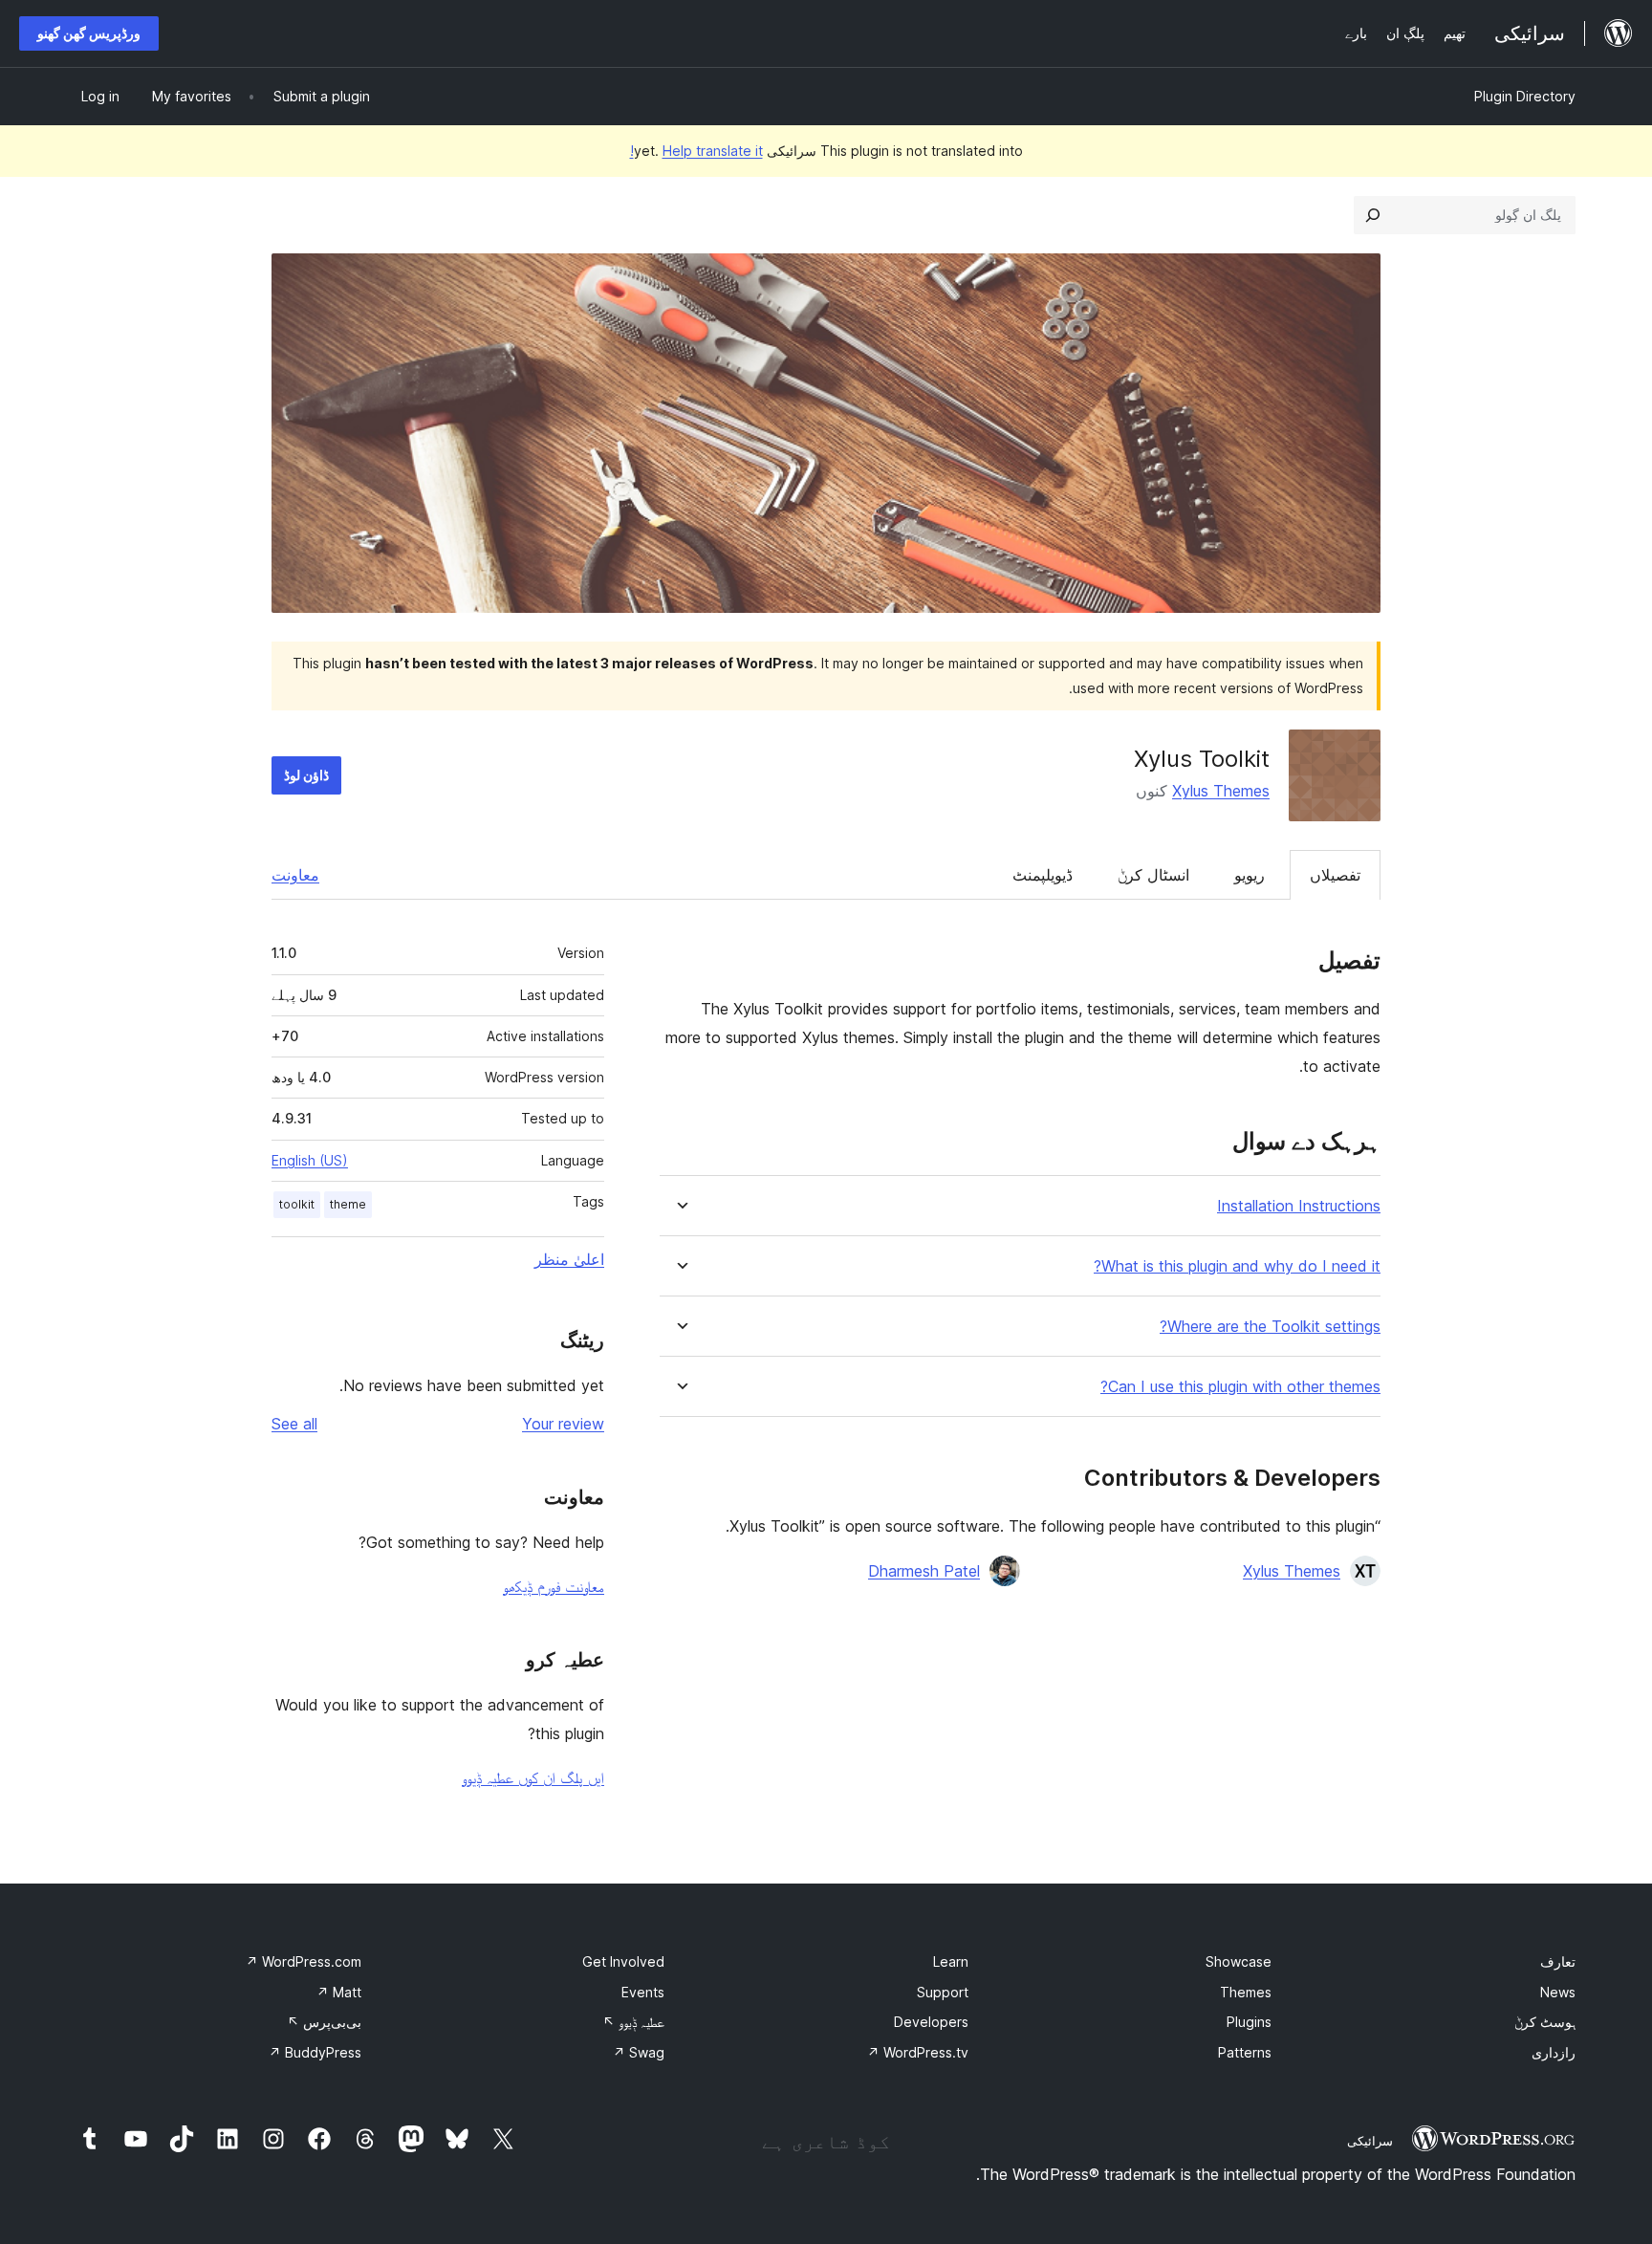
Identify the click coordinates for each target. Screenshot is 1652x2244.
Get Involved (623, 1961)
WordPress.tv (918, 2052)
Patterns (1245, 2052)
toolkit (297, 1204)
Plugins (1249, 2022)
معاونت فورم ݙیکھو (554, 1586)
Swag (639, 2052)
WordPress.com (304, 1961)
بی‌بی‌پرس (324, 2022)
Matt (339, 1992)
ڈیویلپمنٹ (1043, 875)
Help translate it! (696, 151)
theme (348, 1204)
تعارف (1558, 1961)
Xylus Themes (1221, 791)
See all (294, 1424)
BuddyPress (315, 2052)
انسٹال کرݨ (1153, 875)
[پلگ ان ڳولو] (1373, 215)
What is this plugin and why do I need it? (1237, 1266)
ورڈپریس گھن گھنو (89, 33)
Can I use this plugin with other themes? (1240, 1387)
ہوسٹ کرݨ (1545, 2022)
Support (943, 1992)
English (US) (310, 1160)
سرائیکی (1370, 2141)
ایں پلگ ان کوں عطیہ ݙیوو (533, 1777)
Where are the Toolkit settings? (1270, 1327)
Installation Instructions (1299, 1206)
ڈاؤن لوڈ (306, 775)
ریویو (1250, 875)
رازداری (1554, 2052)
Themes (1246, 1992)
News (1558, 1992)
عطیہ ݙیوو (633, 2022)
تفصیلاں (1335, 875)
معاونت (295, 875)
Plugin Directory (1525, 96)
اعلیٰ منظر (569, 1259)
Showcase (1239, 1961)
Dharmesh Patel (924, 1571)
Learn (951, 1961)
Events (643, 1992)
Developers (931, 2022)
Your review (563, 1424)
